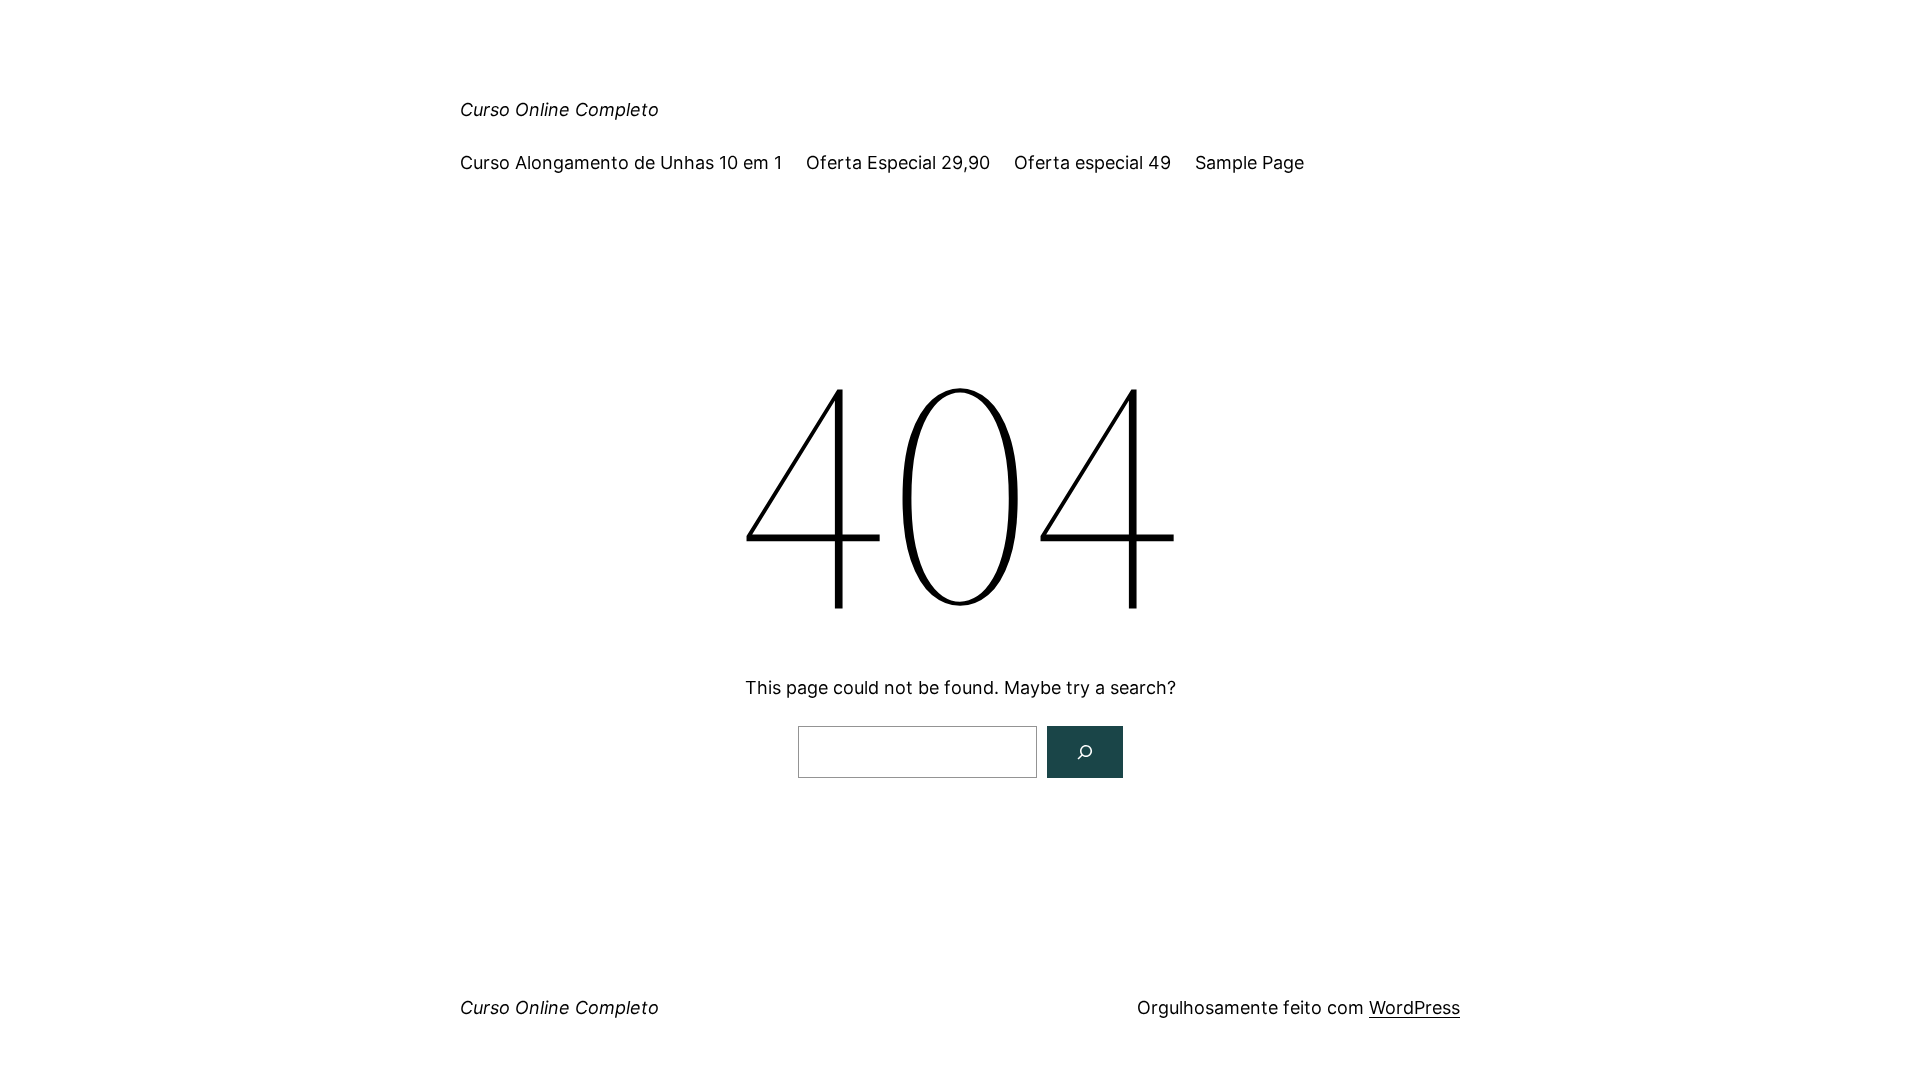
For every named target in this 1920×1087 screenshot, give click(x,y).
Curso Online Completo (559, 109)
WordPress (1414, 1007)
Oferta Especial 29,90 (898, 162)
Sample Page (1249, 162)
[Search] (1085, 752)
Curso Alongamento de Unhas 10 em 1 (621, 162)
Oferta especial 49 (1092, 162)
